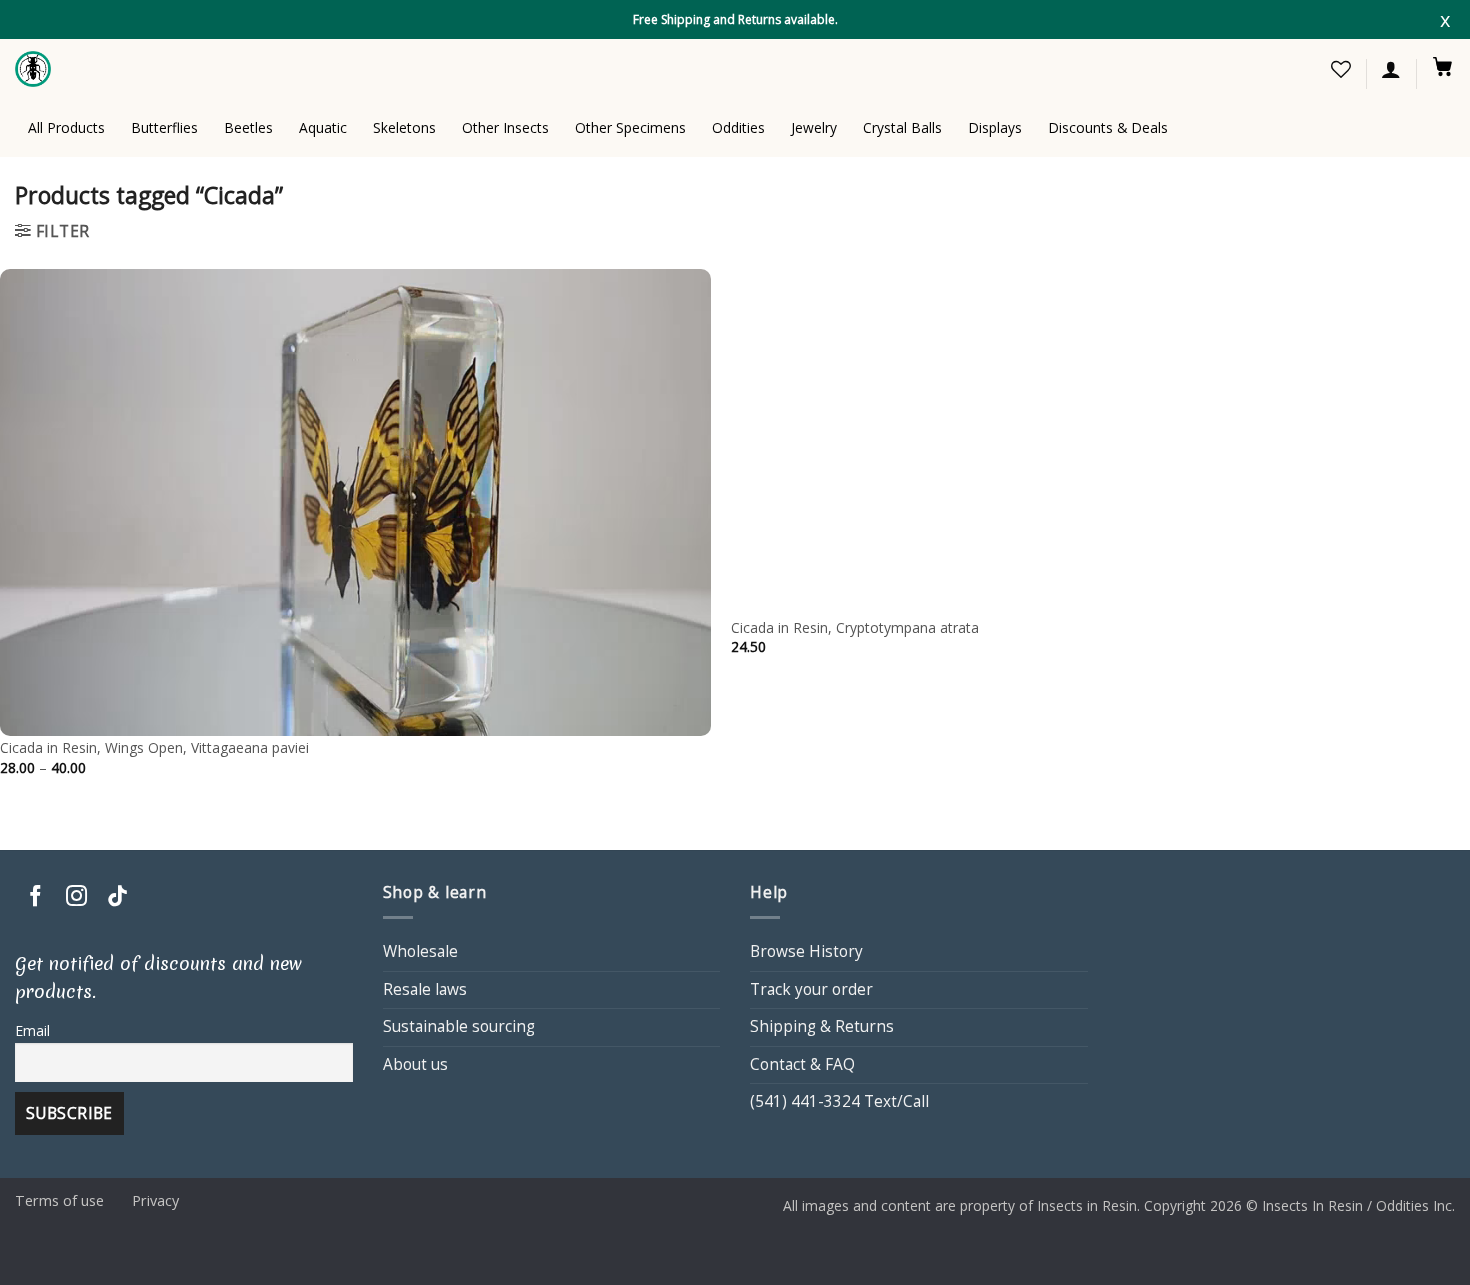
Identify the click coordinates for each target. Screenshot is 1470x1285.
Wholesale (420, 951)
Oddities (738, 127)
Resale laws (425, 989)
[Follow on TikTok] (117, 897)
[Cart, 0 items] (1443, 66)
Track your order (811, 989)
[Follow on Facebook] (35, 897)
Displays (995, 127)
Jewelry (814, 127)
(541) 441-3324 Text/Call (839, 1101)
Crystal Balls (902, 127)
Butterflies (164, 127)
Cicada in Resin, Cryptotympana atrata (855, 628)
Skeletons (404, 127)
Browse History (806, 951)
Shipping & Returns (822, 1026)
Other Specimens (630, 127)
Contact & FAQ (802, 1064)
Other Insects (505, 127)
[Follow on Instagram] (76, 897)
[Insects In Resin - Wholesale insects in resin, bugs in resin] (35, 69)
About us (415, 1064)
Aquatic (323, 127)
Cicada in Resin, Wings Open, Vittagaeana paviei (154, 748)
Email (32, 1030)
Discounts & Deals (1108, 127)
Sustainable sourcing (459, 1026)
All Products (66, 127)
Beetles (248, 127)
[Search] (1236, 69)
